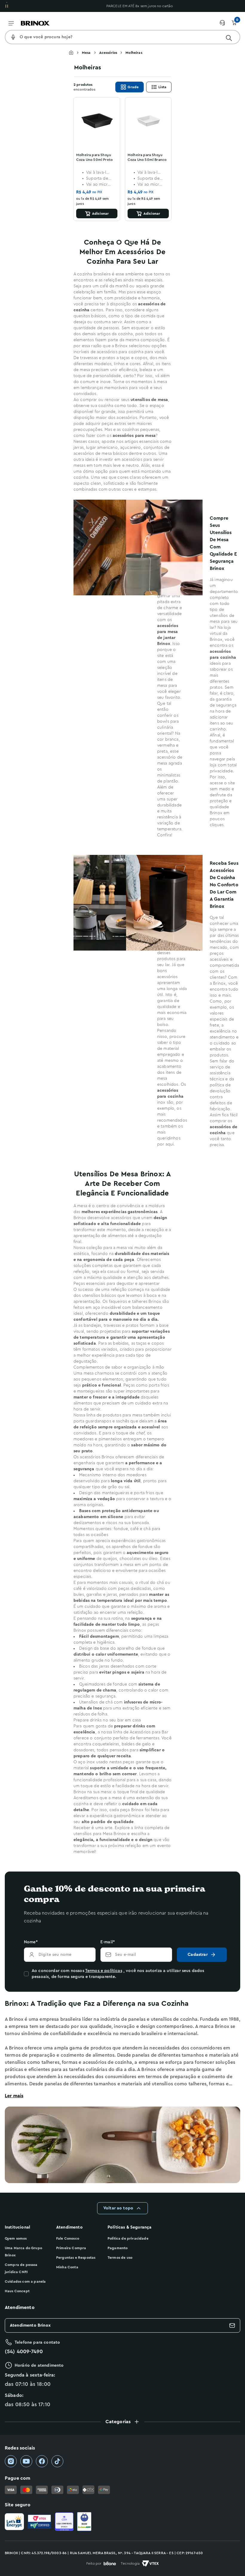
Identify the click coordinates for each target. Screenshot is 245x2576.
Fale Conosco (68, 2238)
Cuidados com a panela (25, 2281)
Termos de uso (120, 2258)
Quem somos (16, 2238)
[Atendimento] (225, 23)
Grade (133, 87)
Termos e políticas (104, 1971)
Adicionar (100, 213)
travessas (89, 358)
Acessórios (108, 53)
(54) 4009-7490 (24, 2351)
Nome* (31, 1942)
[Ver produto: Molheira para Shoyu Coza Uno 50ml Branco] (148, 121)
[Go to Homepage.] (75, 53)
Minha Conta (67, 2267)
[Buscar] (229, 38)
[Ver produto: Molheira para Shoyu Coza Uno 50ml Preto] (97, 121)
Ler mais (14, 2096)
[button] (122, 2422)
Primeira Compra (71, 2248)
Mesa (86, 53)
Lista (162, 87)
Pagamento (118, 2248)
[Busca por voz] (13, 37)
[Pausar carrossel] (7, 6)
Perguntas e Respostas (76, 2258)
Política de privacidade (128, 2238)
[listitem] (11, 2461)
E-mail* (108, 1942)
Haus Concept (17, 2291)
